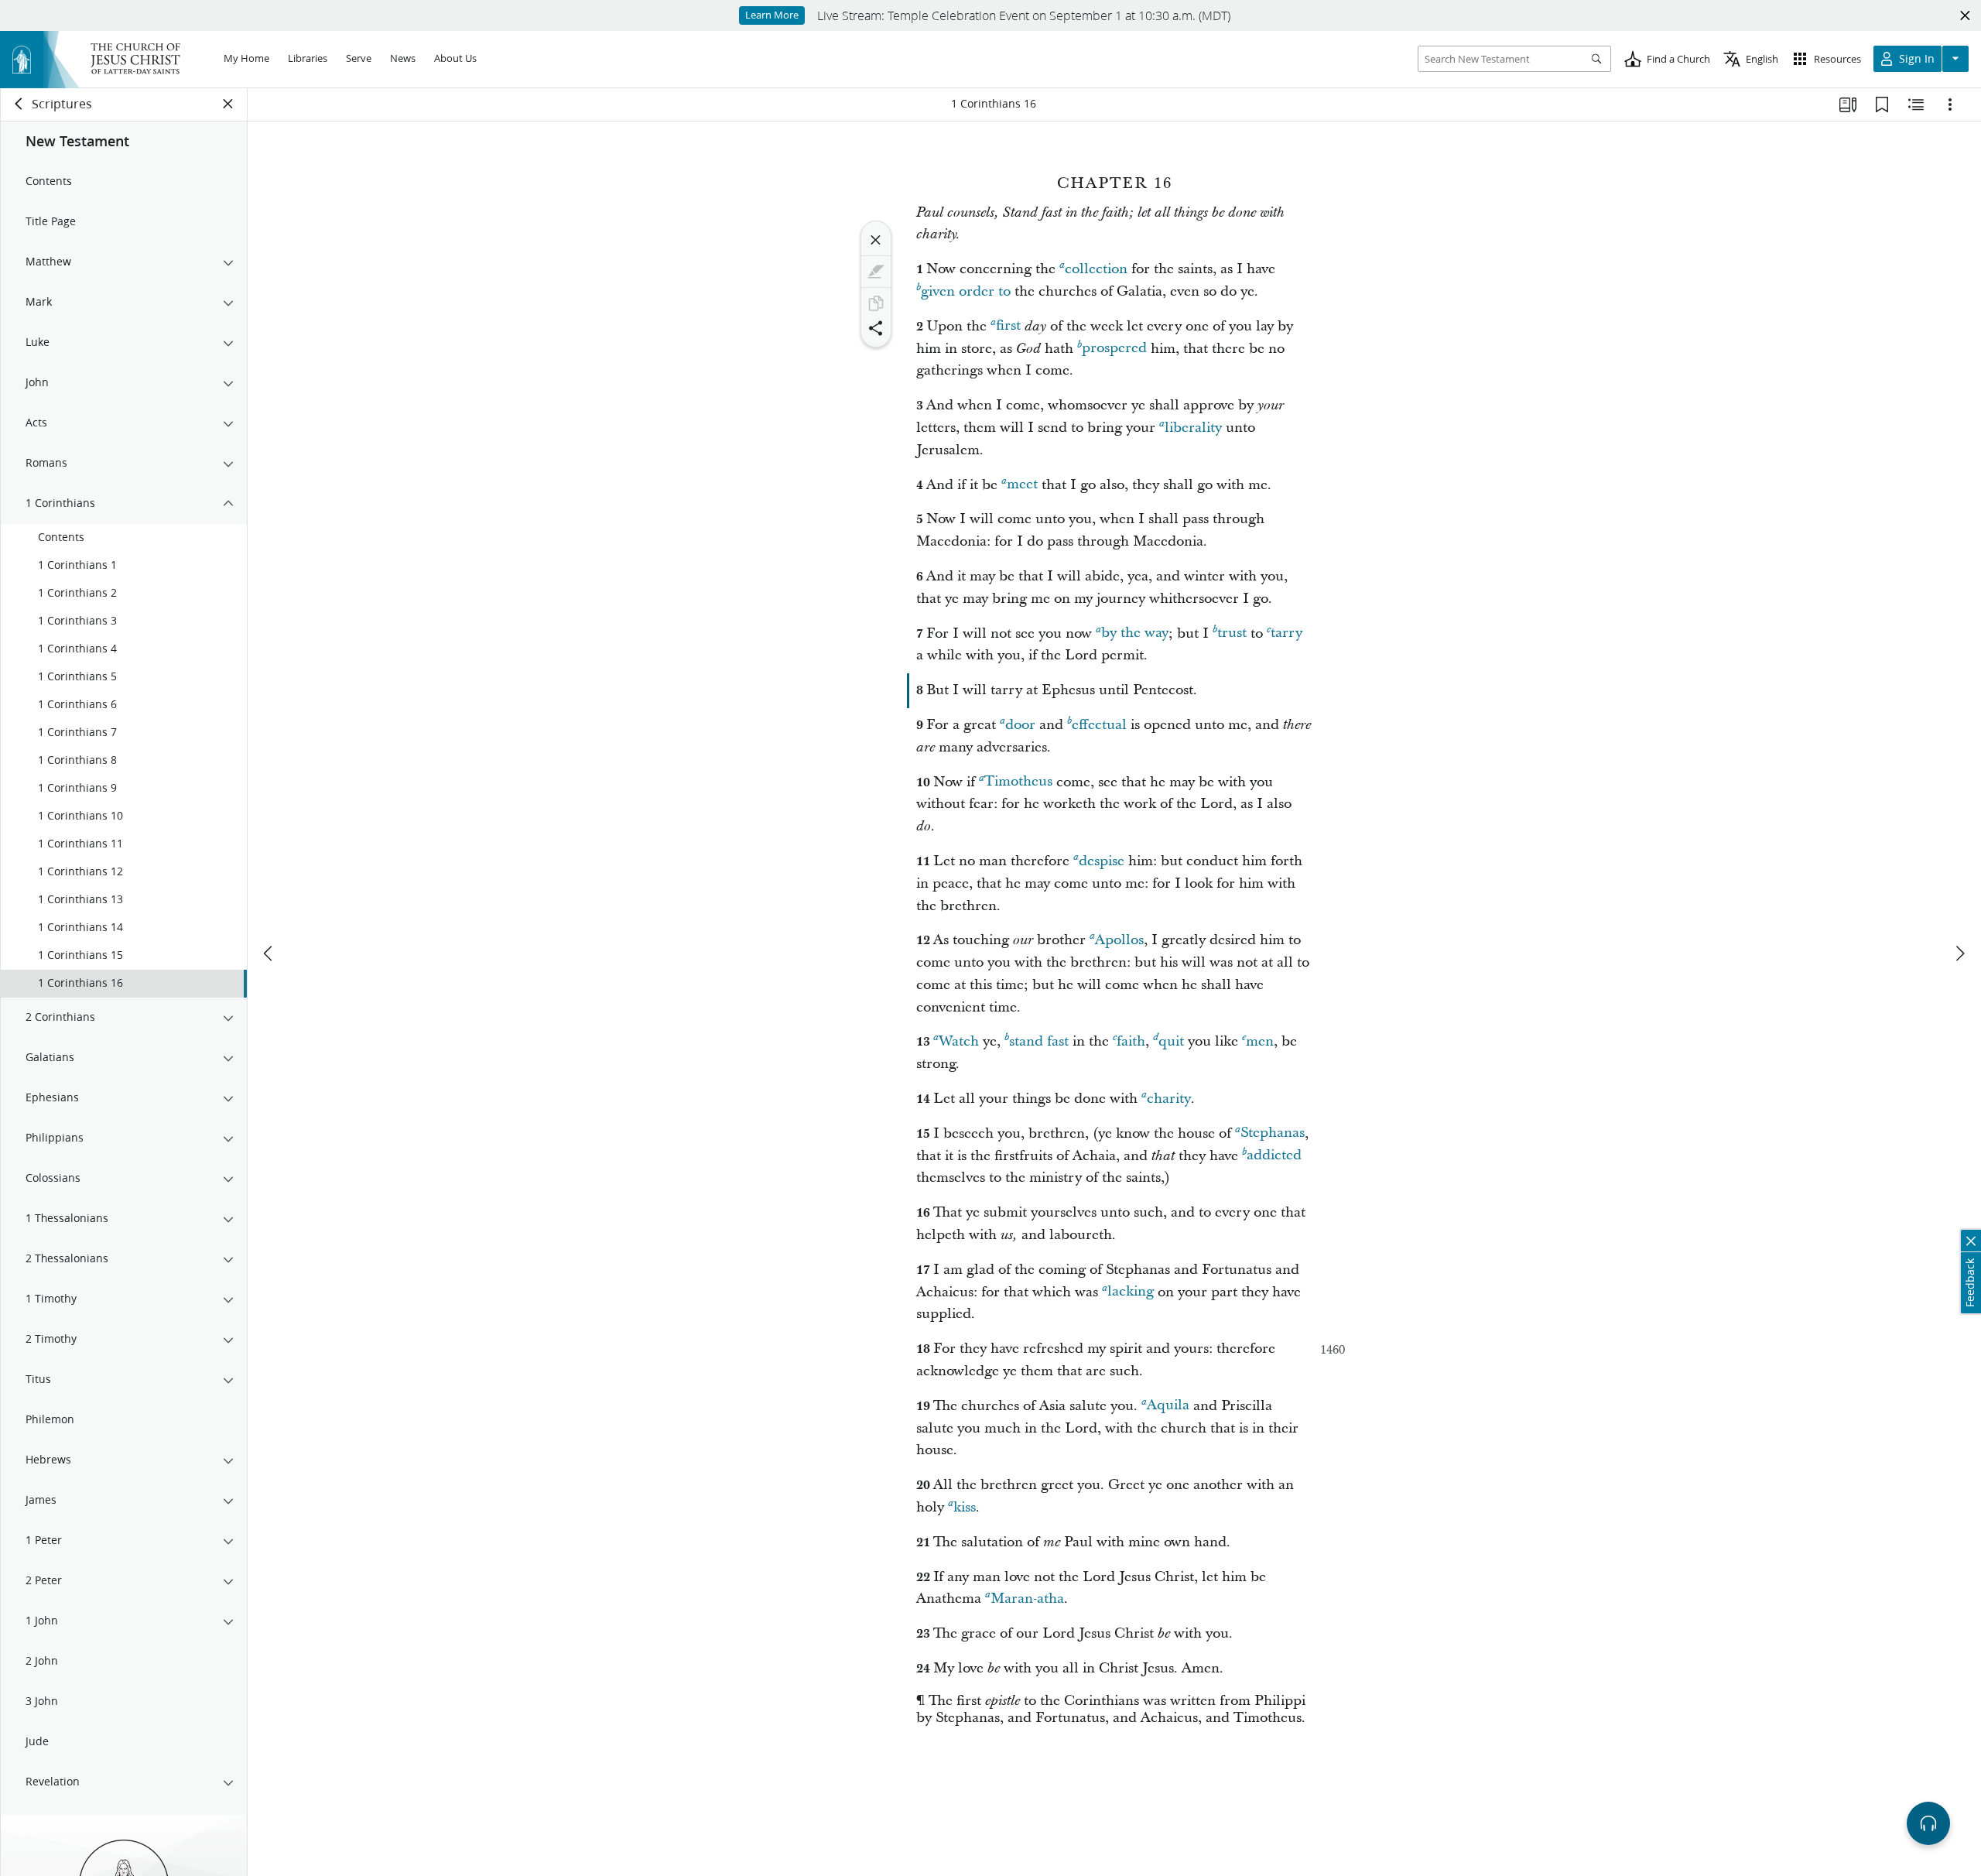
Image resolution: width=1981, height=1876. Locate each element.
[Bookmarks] (1882, 104)
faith (1131, 1041)
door (1020, 725)
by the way (1135, 633)
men (1260, 1041)
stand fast (1039, 1041)
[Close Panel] (228, 104)
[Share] (876, 328)
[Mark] (876, 272)
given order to (966, 291)
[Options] (1950, 104)
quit (1171, 1041)
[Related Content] (1916, 104)
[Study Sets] (1848, 104)
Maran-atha (1027, 1599)
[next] (1959, 953)
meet (1022, 485)
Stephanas (1273, 1133)
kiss (965, 1507)
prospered (1114, 349)
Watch (959, 1041)
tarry (1286, 633)
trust (1232, 633)
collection (1096, 269)
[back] (19, 104)
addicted (1274, 1156)
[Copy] (876, 303)
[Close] (876, 240)
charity (1169, 1099)
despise (1102, 861)
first (1008, 326)
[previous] (269, 953)
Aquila (1168, 1406)
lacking (1131, 1292)
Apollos (1119, 940)
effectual (1099, 725)
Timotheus (1018, 782)
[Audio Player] (1928, 1823)
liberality (1193, 428)
